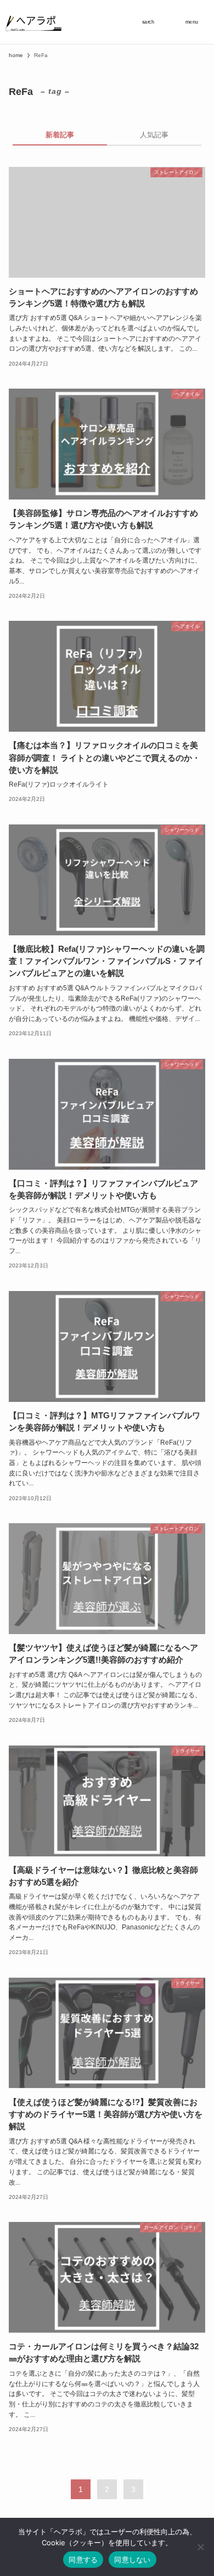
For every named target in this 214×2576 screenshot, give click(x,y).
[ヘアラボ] (34, 22)
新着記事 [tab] (60, 135)
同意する (83, 2560)
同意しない (132, 2560)
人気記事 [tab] (154, 135)
